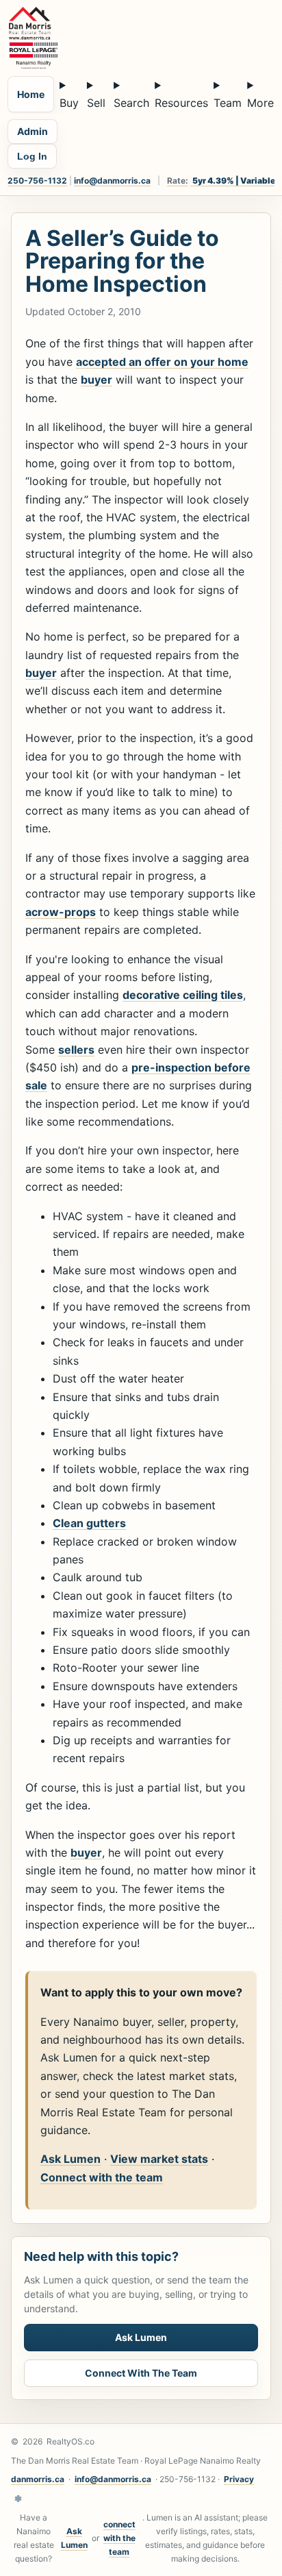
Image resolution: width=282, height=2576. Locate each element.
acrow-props (61, 912)
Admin (33, 131)
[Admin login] (18, 2499)
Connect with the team (102, 2177)
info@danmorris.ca (112, 181)
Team (228, 103)
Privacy (239, 2479)
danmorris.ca (38, 2479)
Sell (96, 103)
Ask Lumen (70, 2159)
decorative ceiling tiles (183, 995)
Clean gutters (89, 1523)
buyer (97, 380)
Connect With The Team (141, 2373)
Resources (181, 103)
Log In (32, 156)
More (260, 103)
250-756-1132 (37, 181)
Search (131, 103)
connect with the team (119, 2538)
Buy (69, 103)
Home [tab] (31, 94)
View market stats (159, 2159)
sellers (76, 1050)
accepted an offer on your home (162, 362)
